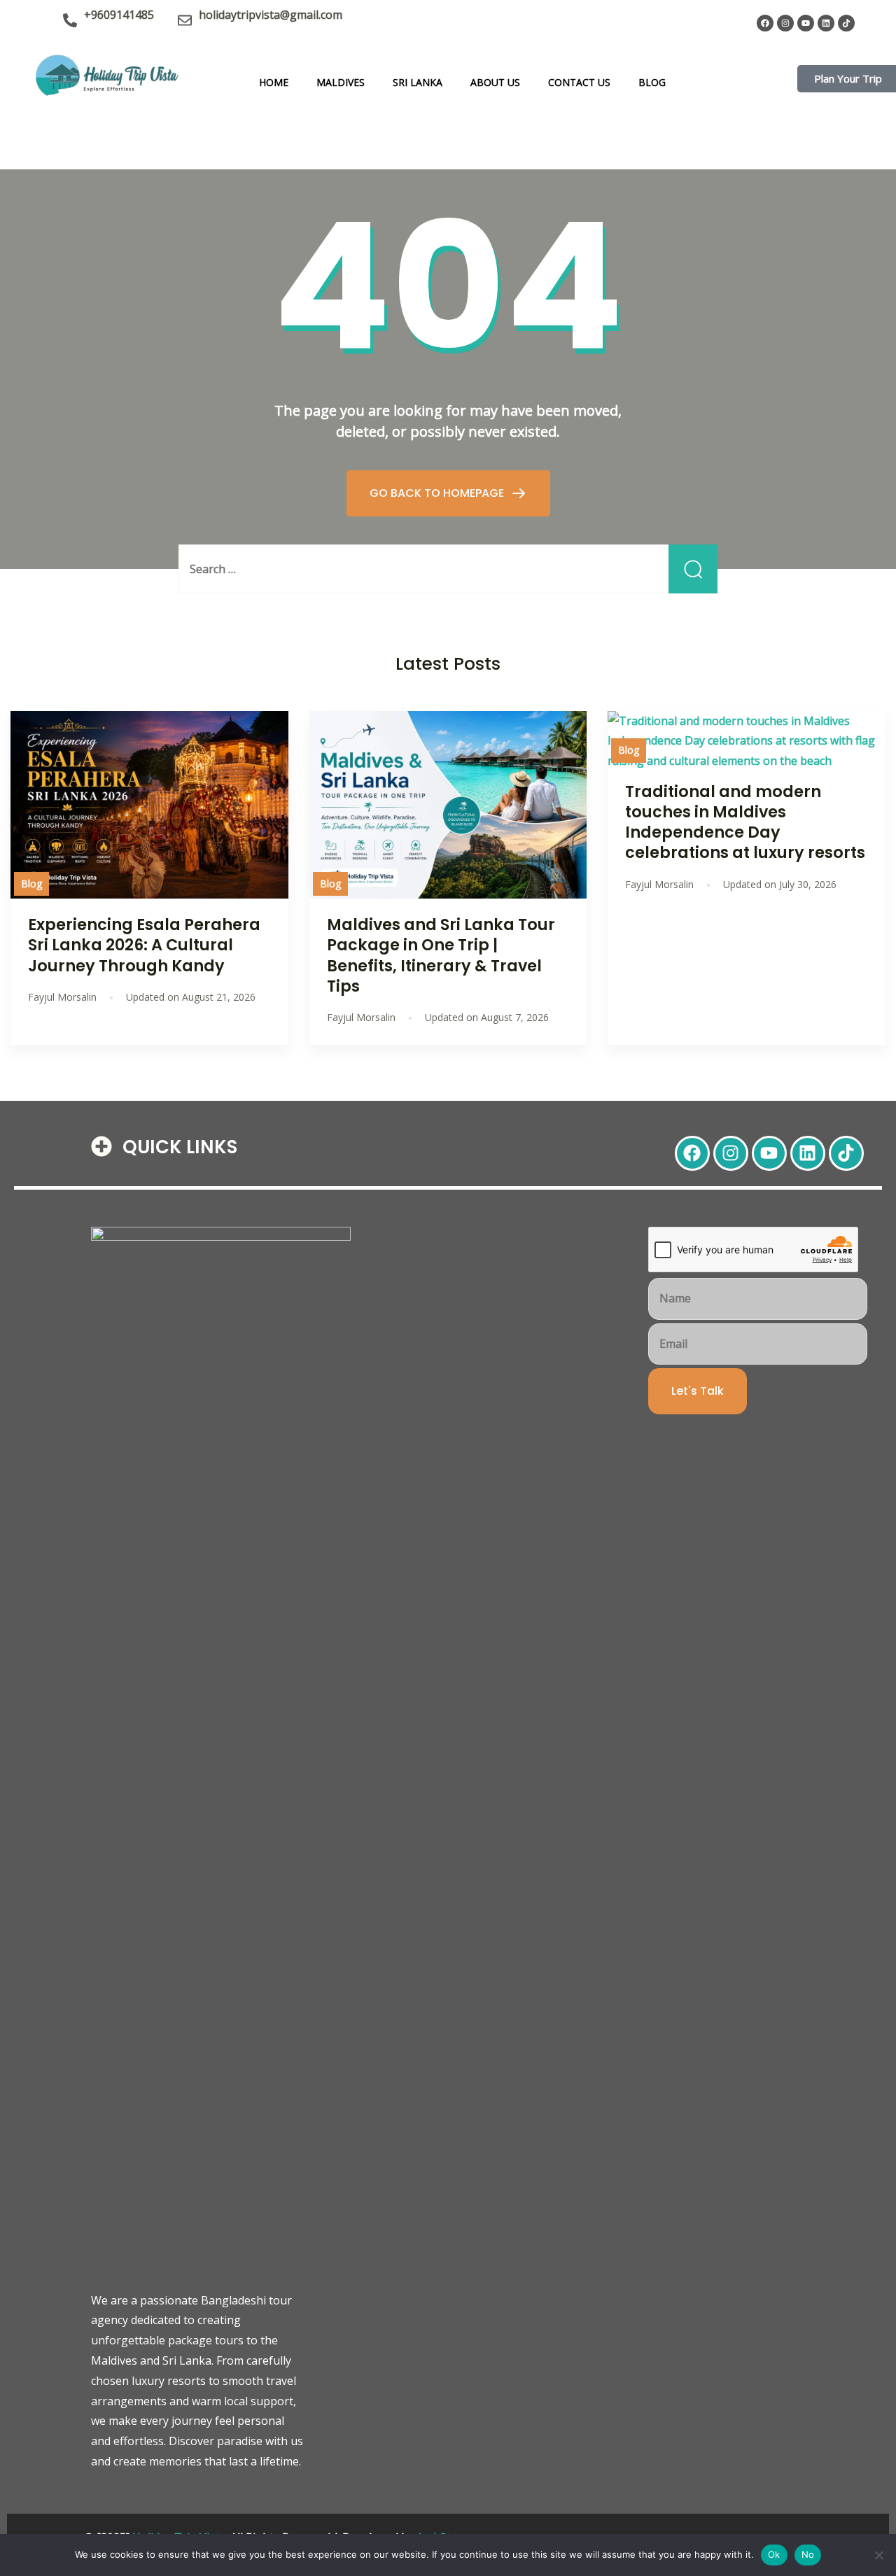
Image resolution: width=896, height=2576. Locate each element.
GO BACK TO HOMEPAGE (438, 493)
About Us (495, 82)
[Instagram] (785, 23)
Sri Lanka (418, 82)
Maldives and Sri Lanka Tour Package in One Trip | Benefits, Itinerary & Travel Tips (441, 955)
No (808, 2554)
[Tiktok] (846, 23)
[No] (878, 2555)
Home (274, 82)
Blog (652, 82)
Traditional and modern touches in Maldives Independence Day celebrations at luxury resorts (745, 822)
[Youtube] (806, 23)
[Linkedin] (826, 23)
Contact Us (579, 82)
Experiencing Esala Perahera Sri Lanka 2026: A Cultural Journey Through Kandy (144, 945)
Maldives (341, 82)
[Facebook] (765, 23)
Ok (774, 2554)
